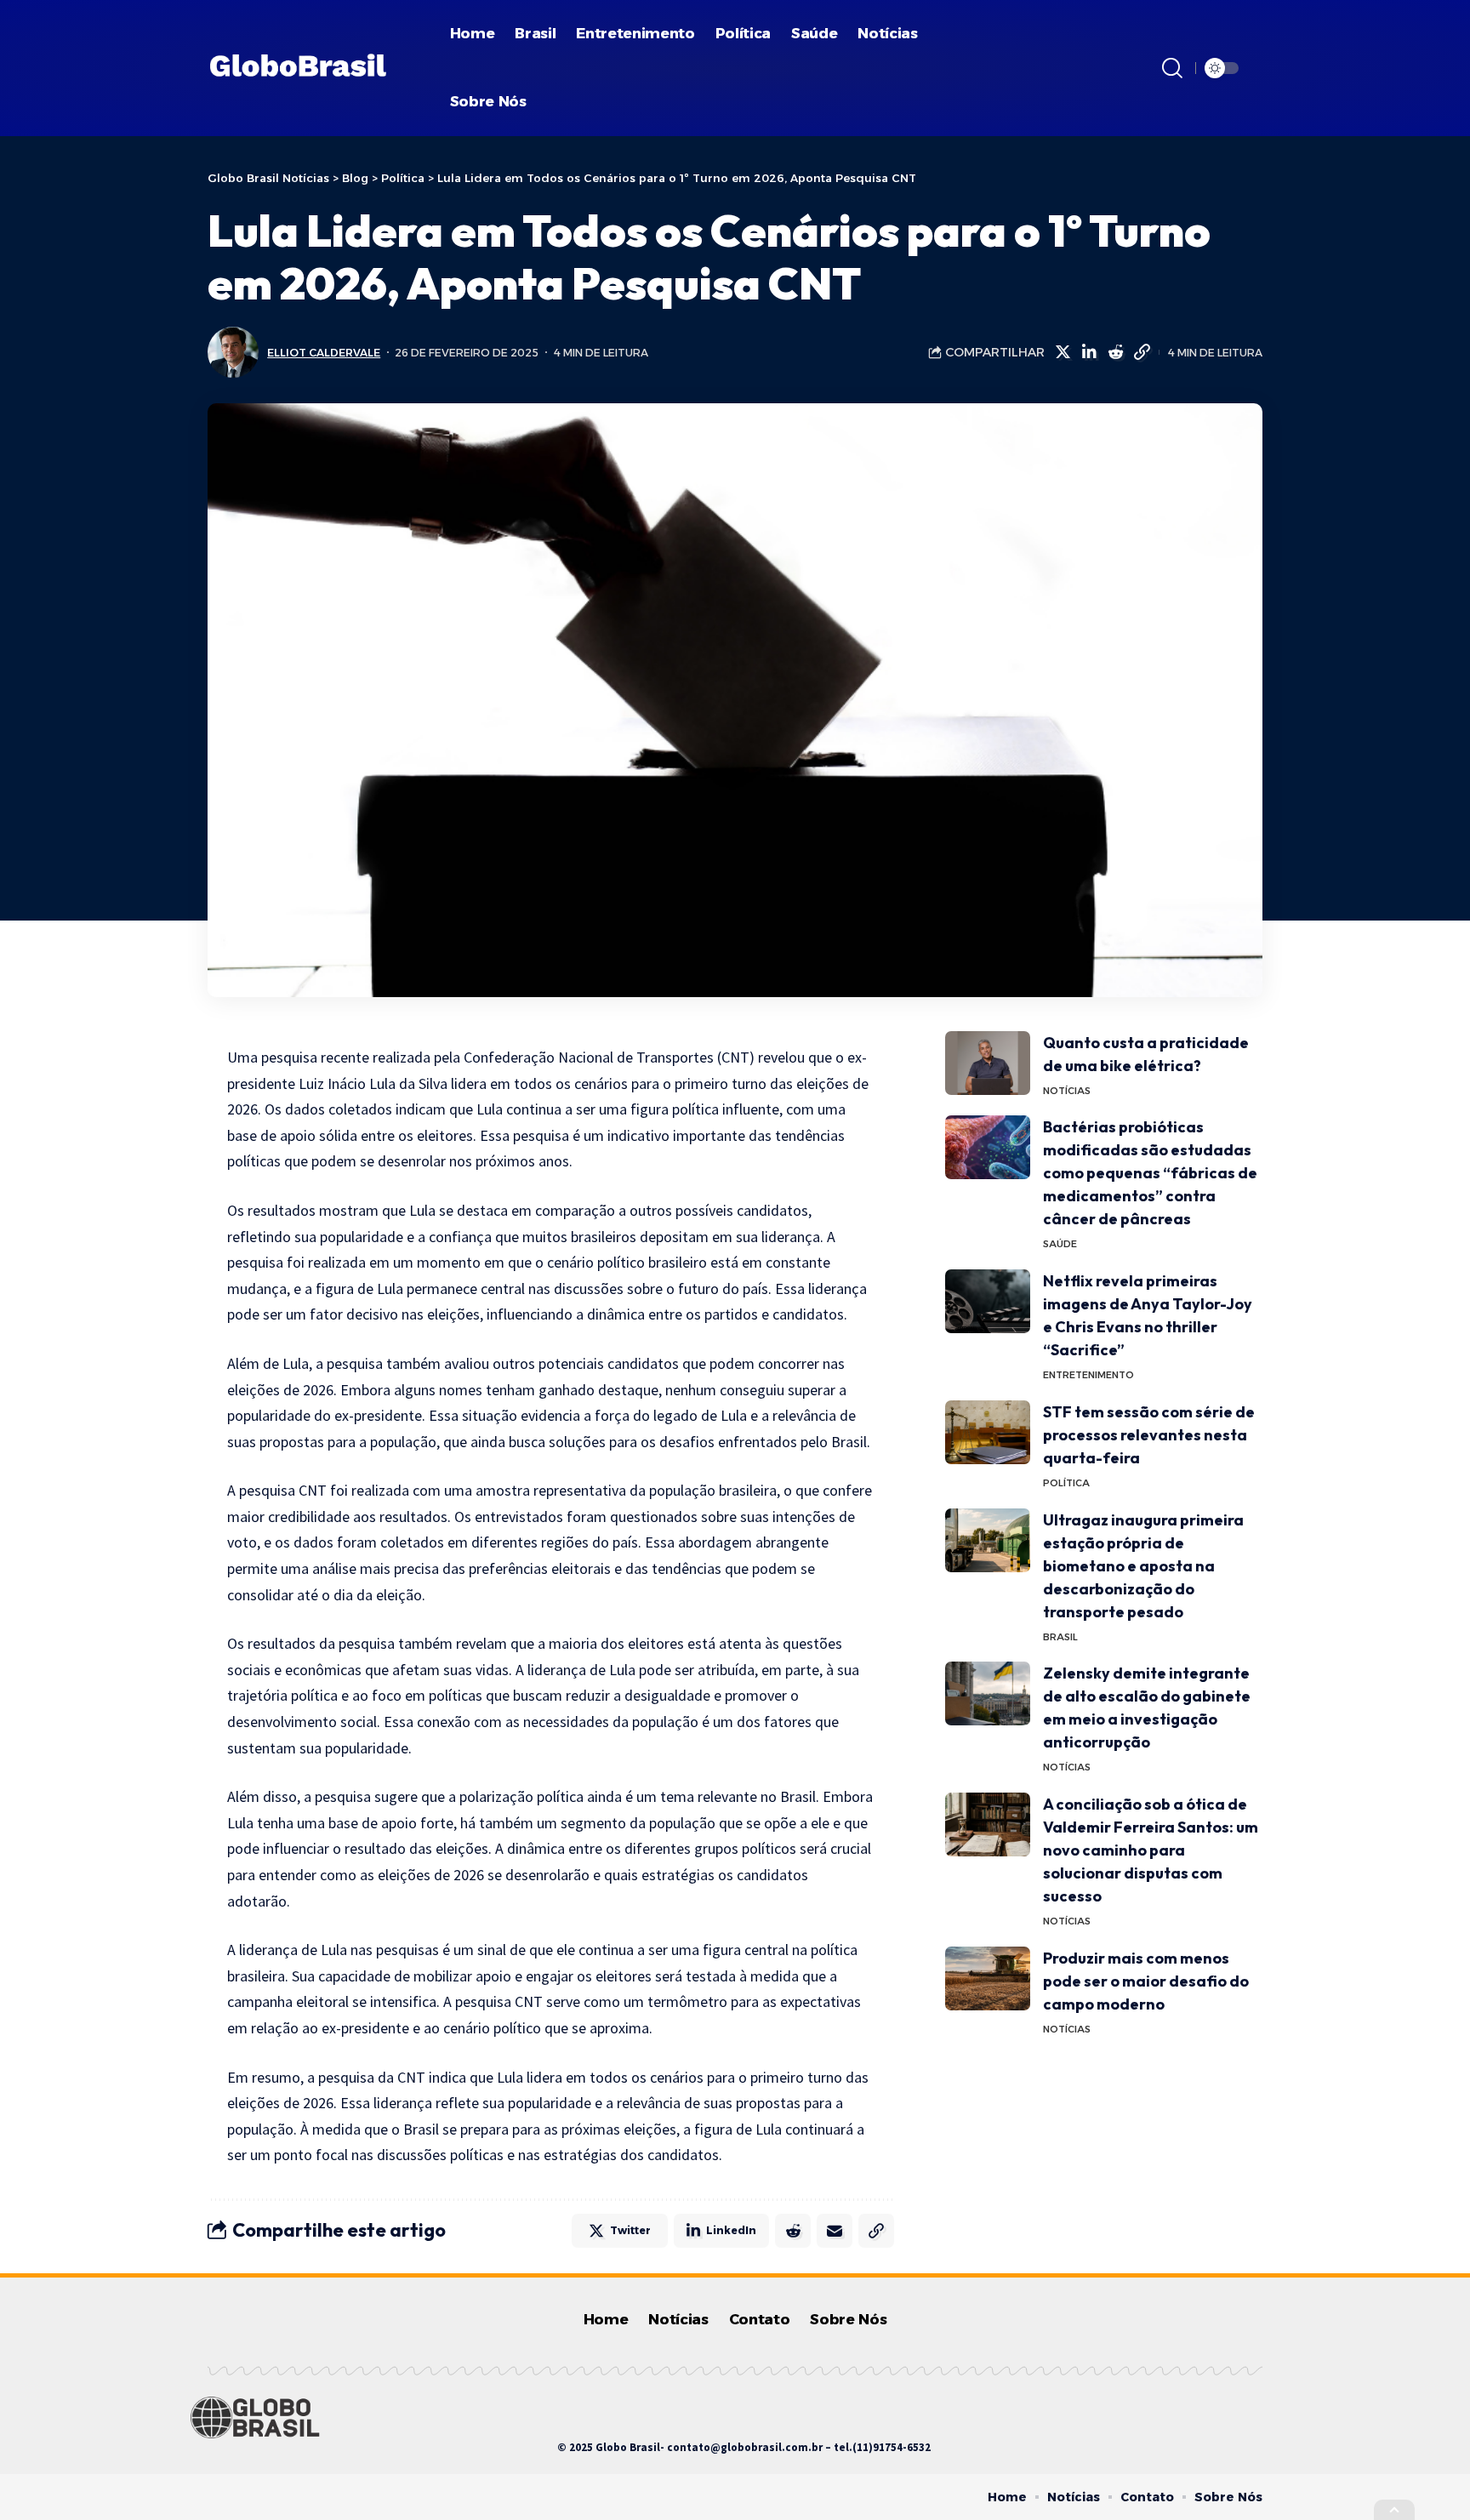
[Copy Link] (1142, 352)
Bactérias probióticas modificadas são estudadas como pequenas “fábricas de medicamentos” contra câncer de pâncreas (1150, 1173)
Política (1066, 1483)
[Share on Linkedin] (1089, 352)
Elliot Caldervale (324, 353)
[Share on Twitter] (1063, 352)
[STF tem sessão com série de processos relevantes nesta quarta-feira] (988, 1432)
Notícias (1067, 1091)
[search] (1172, 68)
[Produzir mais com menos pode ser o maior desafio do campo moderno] (988, 1978)
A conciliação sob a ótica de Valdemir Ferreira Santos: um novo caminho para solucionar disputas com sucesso (1151, 1850)
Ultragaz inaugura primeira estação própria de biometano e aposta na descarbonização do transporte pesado (1143, 1566)
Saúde (1060, 1244)
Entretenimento (1088, 1375)
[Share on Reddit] (1115, 352)
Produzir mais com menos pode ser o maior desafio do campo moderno (1146, 1981)
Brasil (1060, 1637)
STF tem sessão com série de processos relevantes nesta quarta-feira (1149, 1435)
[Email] (835, 2231)
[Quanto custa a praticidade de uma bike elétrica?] (988, 1063)
